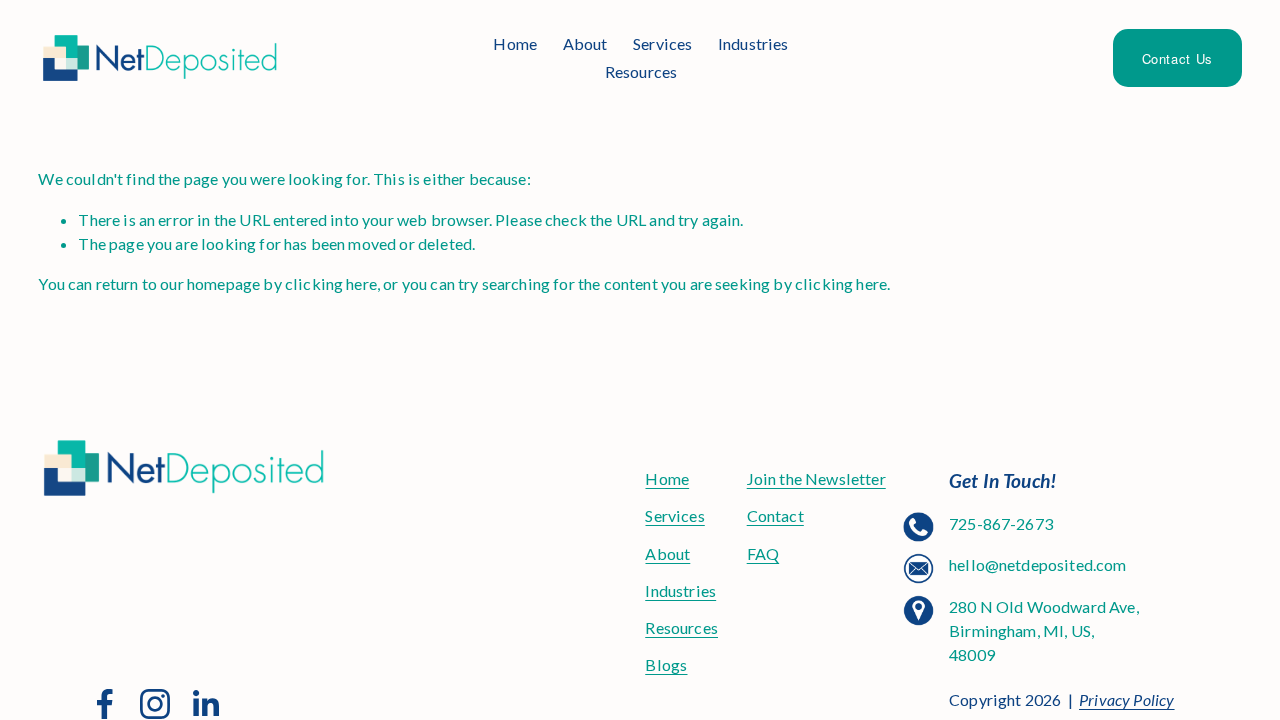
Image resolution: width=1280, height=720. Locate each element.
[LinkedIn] (205, 704)
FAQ (763, 553)
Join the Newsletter (816, 478)
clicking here (331, 283)
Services (662, 43)
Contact (775, 515)
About (585, 43)
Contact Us (1178, 58)
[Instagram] (155, 704)
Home (515, 43)
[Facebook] (105, 704)
